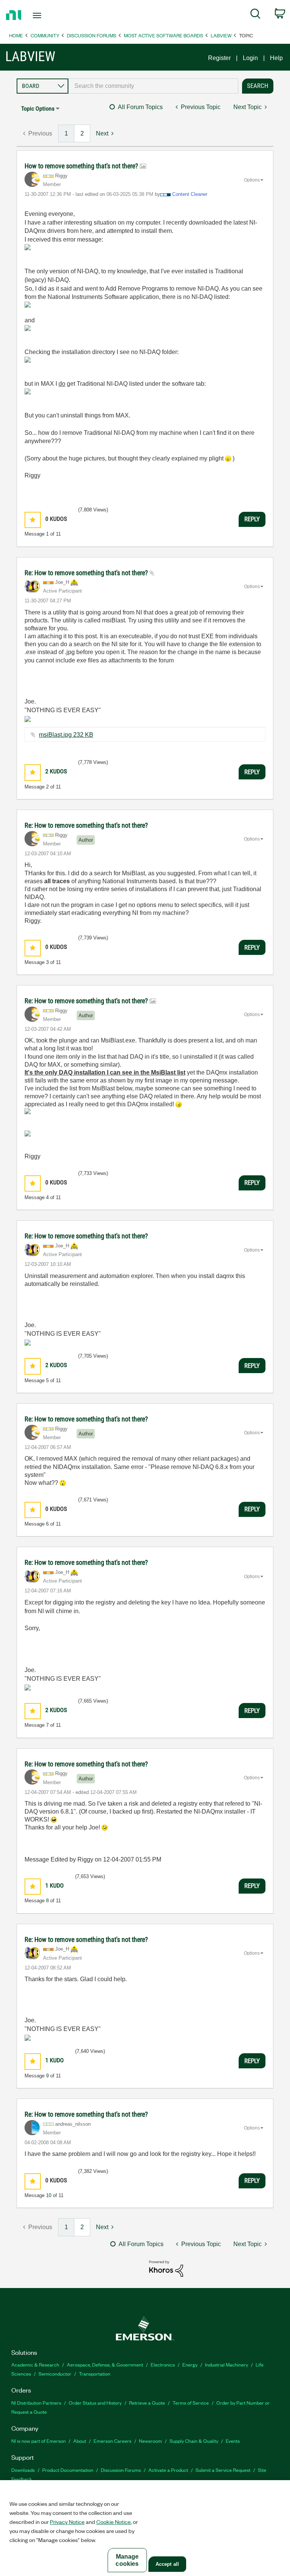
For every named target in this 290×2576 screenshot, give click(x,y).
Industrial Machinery (227, 2364)
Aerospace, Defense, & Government (105, 2364)
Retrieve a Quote (147, 2403)
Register (219, 58)
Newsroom (150, 2441)
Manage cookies (127, 2560)
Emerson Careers (113, 2441)
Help (276, 58)
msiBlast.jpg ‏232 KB (66, 735)
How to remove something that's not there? (82, 166)
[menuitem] (255, 15)
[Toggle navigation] (46, 15)
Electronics (163, 2364)
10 (49, 2195)
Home (16, 35)
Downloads (23, 2470)
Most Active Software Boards (164, 35)
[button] (33, 520)
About (80, 2441)
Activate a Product (168, 2470)
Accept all (167, 2564)
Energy (190, 2364)
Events (233, 2441)
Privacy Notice (67, 2522)
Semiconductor (55, 2374)
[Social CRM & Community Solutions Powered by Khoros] (166, 2268)
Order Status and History (95, 2403)
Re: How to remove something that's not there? (87, 573)
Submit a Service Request (223, 2470)
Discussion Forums (92, 35)
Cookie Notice (113, 2522)
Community (45, 35)
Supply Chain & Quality (194, 2441)
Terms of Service (191, 2403)
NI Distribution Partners (36, 2403)
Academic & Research (35, 2364)
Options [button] (252, 180)
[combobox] (153, 86)
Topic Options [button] (38, 109)
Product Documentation (68, 2470)
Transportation (95, 2374)
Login (250, 58)
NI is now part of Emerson (39, 2441)
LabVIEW (221, 35)
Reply (252, 519)
